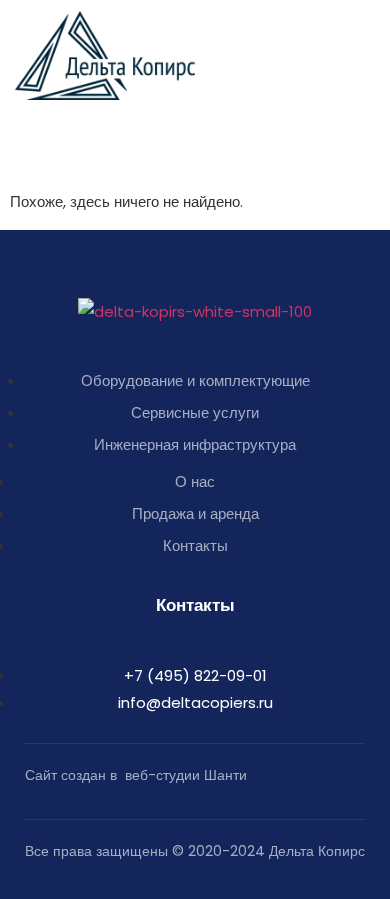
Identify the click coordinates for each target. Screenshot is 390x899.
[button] (364, 36)
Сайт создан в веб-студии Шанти (136, 775)
